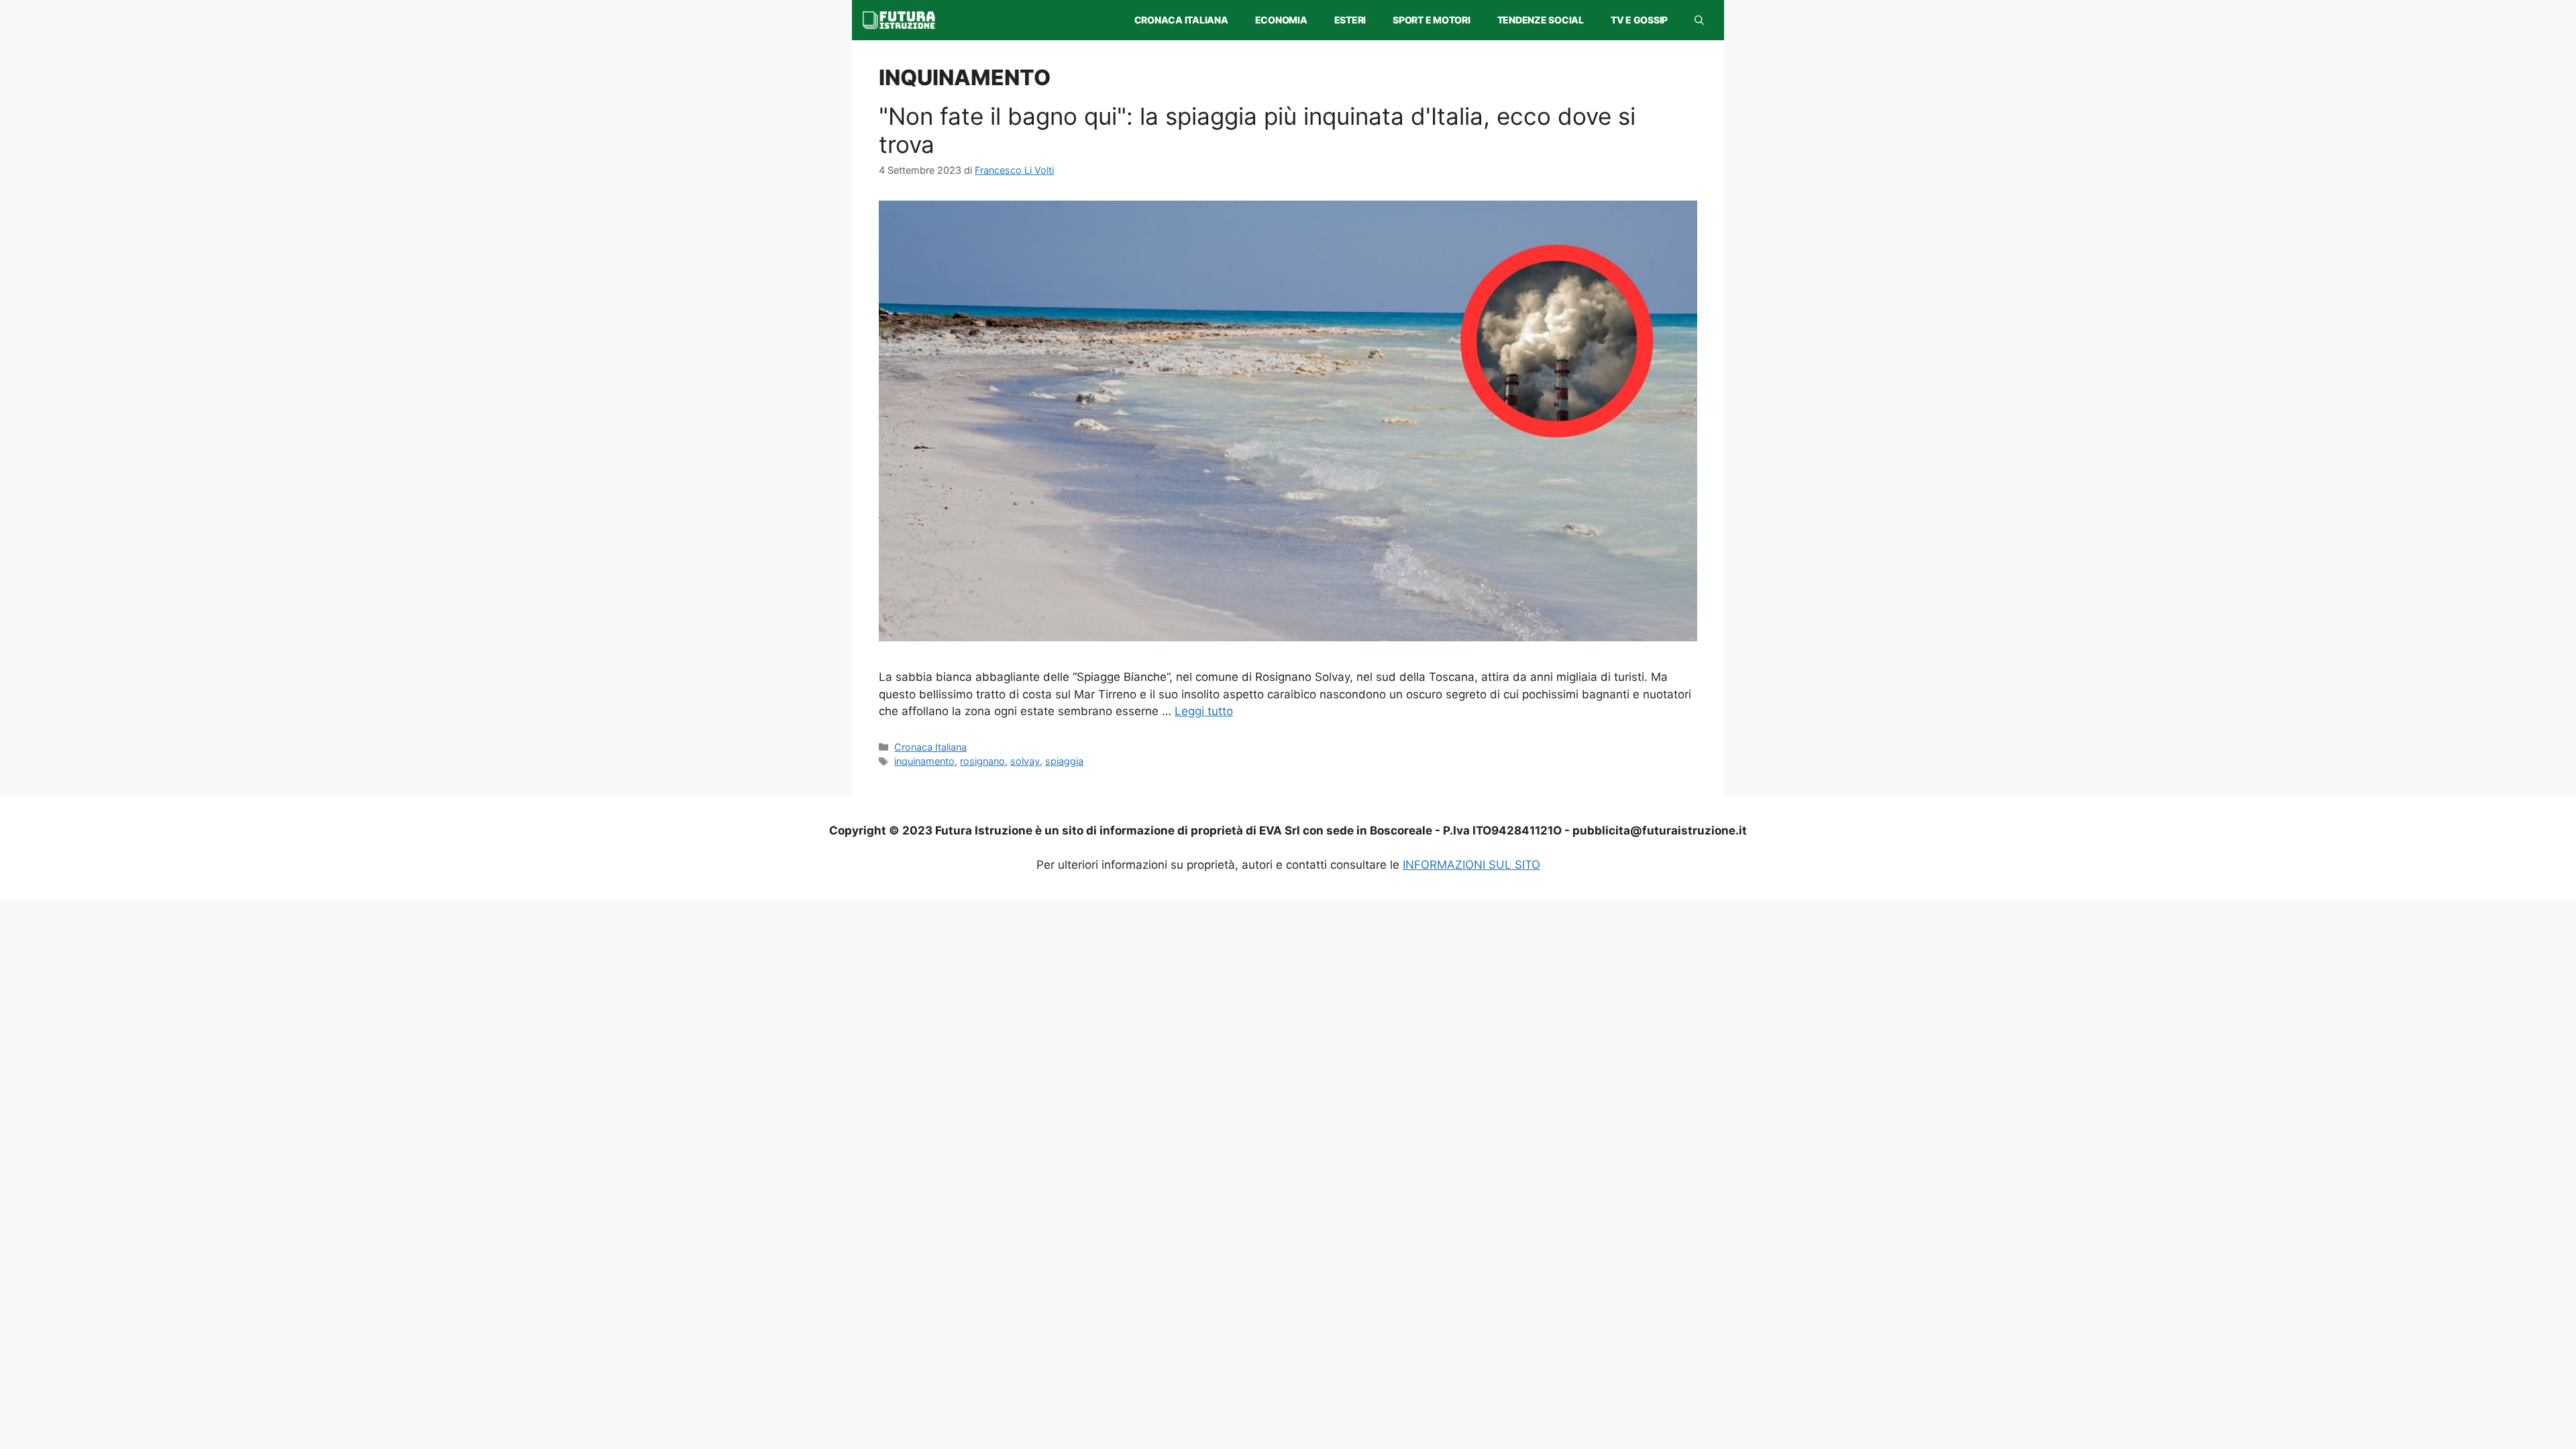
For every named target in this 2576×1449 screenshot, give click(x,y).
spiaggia (1064, 761)
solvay (1025, 761)
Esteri (1350, 20)
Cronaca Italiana (1181, 20)
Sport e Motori (1432, 20)
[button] (1699, 20)
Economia (1281, 20)
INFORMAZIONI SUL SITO (1471, 865)
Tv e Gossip (1639, 20)
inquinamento (924, 761)
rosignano (982, 761)
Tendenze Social (1541, 20)
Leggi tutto (1204, 711)
